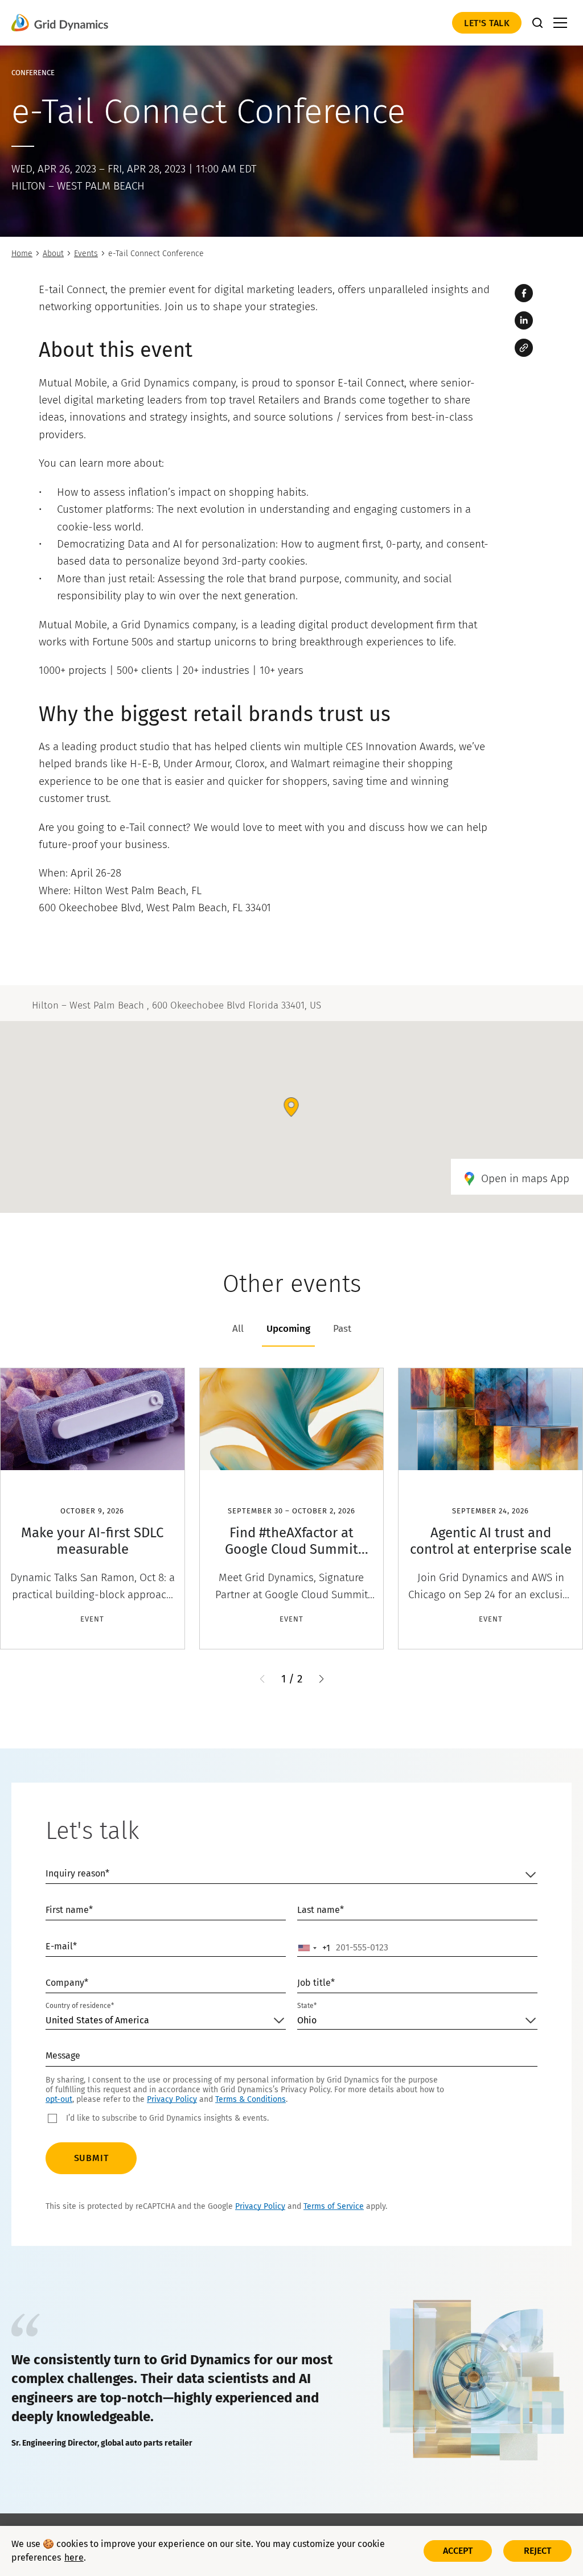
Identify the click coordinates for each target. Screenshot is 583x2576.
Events (86, 254)
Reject (538, 2551)
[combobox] (314, 1948)
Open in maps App (525, 1178)
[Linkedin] (524, 320)
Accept (458, 2551)
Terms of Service (334, 2206)
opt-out (59, 2099)
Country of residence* (80, 2006)
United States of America (97, 2020)
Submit (91, 2158)
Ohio (307, 2020)
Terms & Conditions (251, 2099)
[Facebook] (524, 293)
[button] (321, 1679)
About (53, 254)
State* (307, 2006)
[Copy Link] (524, 348)
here (74, 2558)
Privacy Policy (172, 2099)
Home (22, 254)
